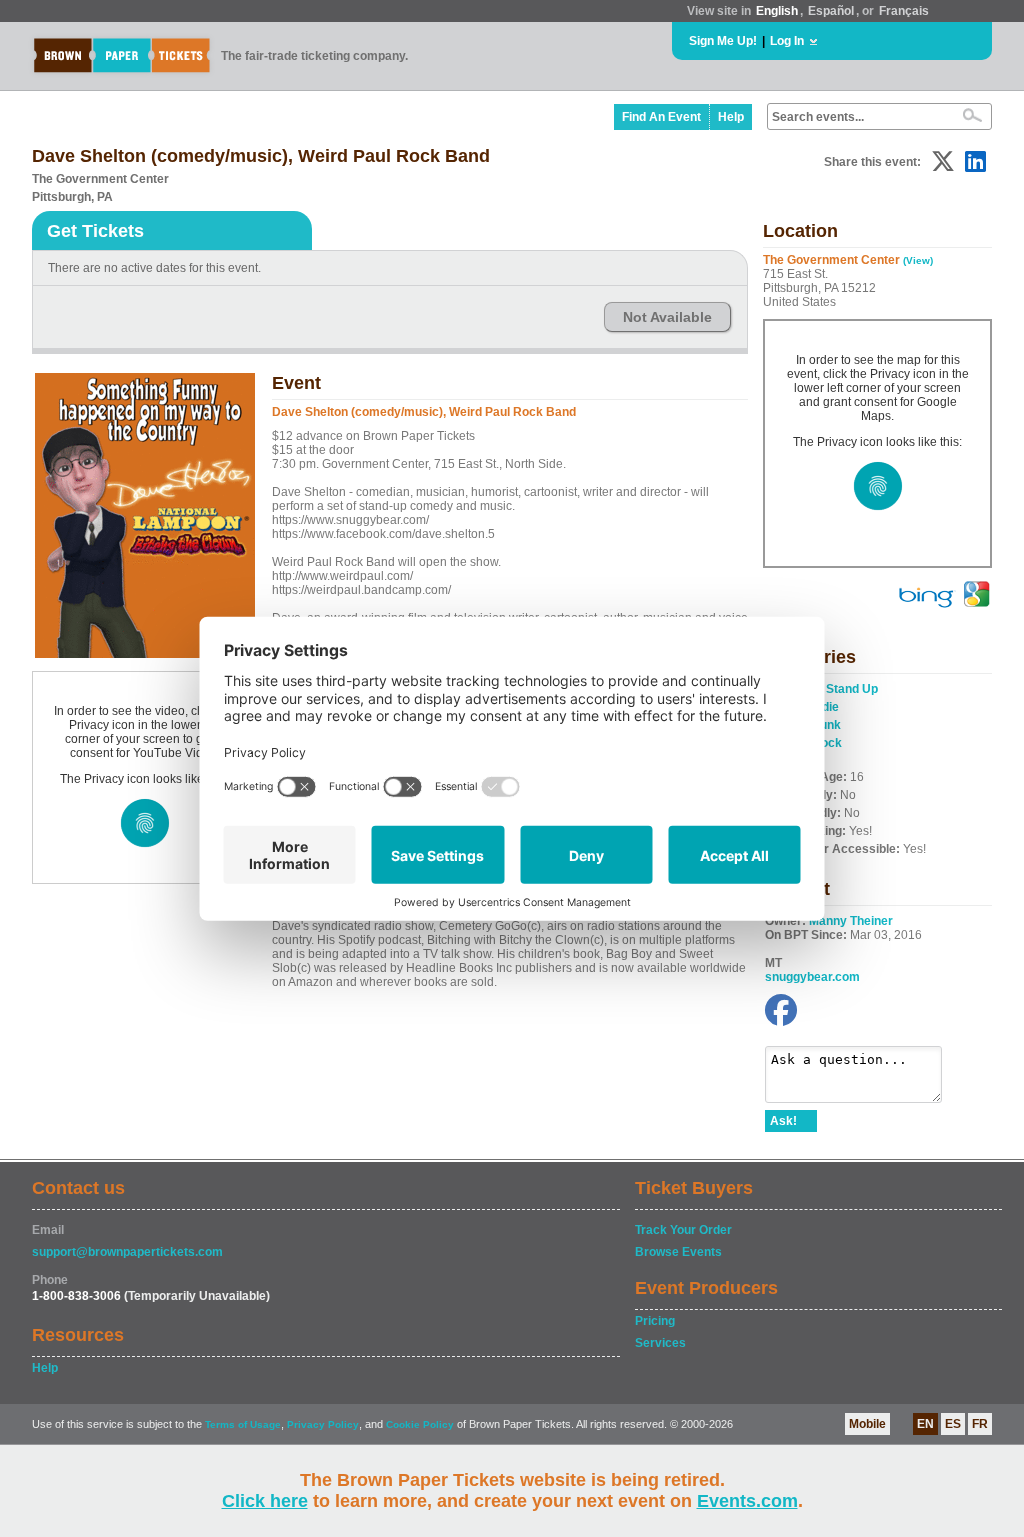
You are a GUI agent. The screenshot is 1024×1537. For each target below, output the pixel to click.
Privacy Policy (323, 1424)
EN (925, 1424)
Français (904, 11)
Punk (826, 725)
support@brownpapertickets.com (127, 1252)
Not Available (667, 317)
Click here (265, 1501)
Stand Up (852, 689)
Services (660, 1343)
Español (831, 11)
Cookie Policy (420, 1424)
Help (731, 117)
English (777, 11)
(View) (918, 260)
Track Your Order (683, 1230)
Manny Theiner (851, 921)
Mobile (867, 1424)
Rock (827, 743)
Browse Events (678, 1252)
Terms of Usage (243, 1424)
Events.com (747, 1501)
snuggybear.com (812, 977)
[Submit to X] (943, 161)
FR (980, 1424)
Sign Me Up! (723, 41)
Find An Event (661, 117)
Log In (787, 41)
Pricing (655, 1321)
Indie (825, 707)
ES (953, 1424)
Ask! (783, 1121)
